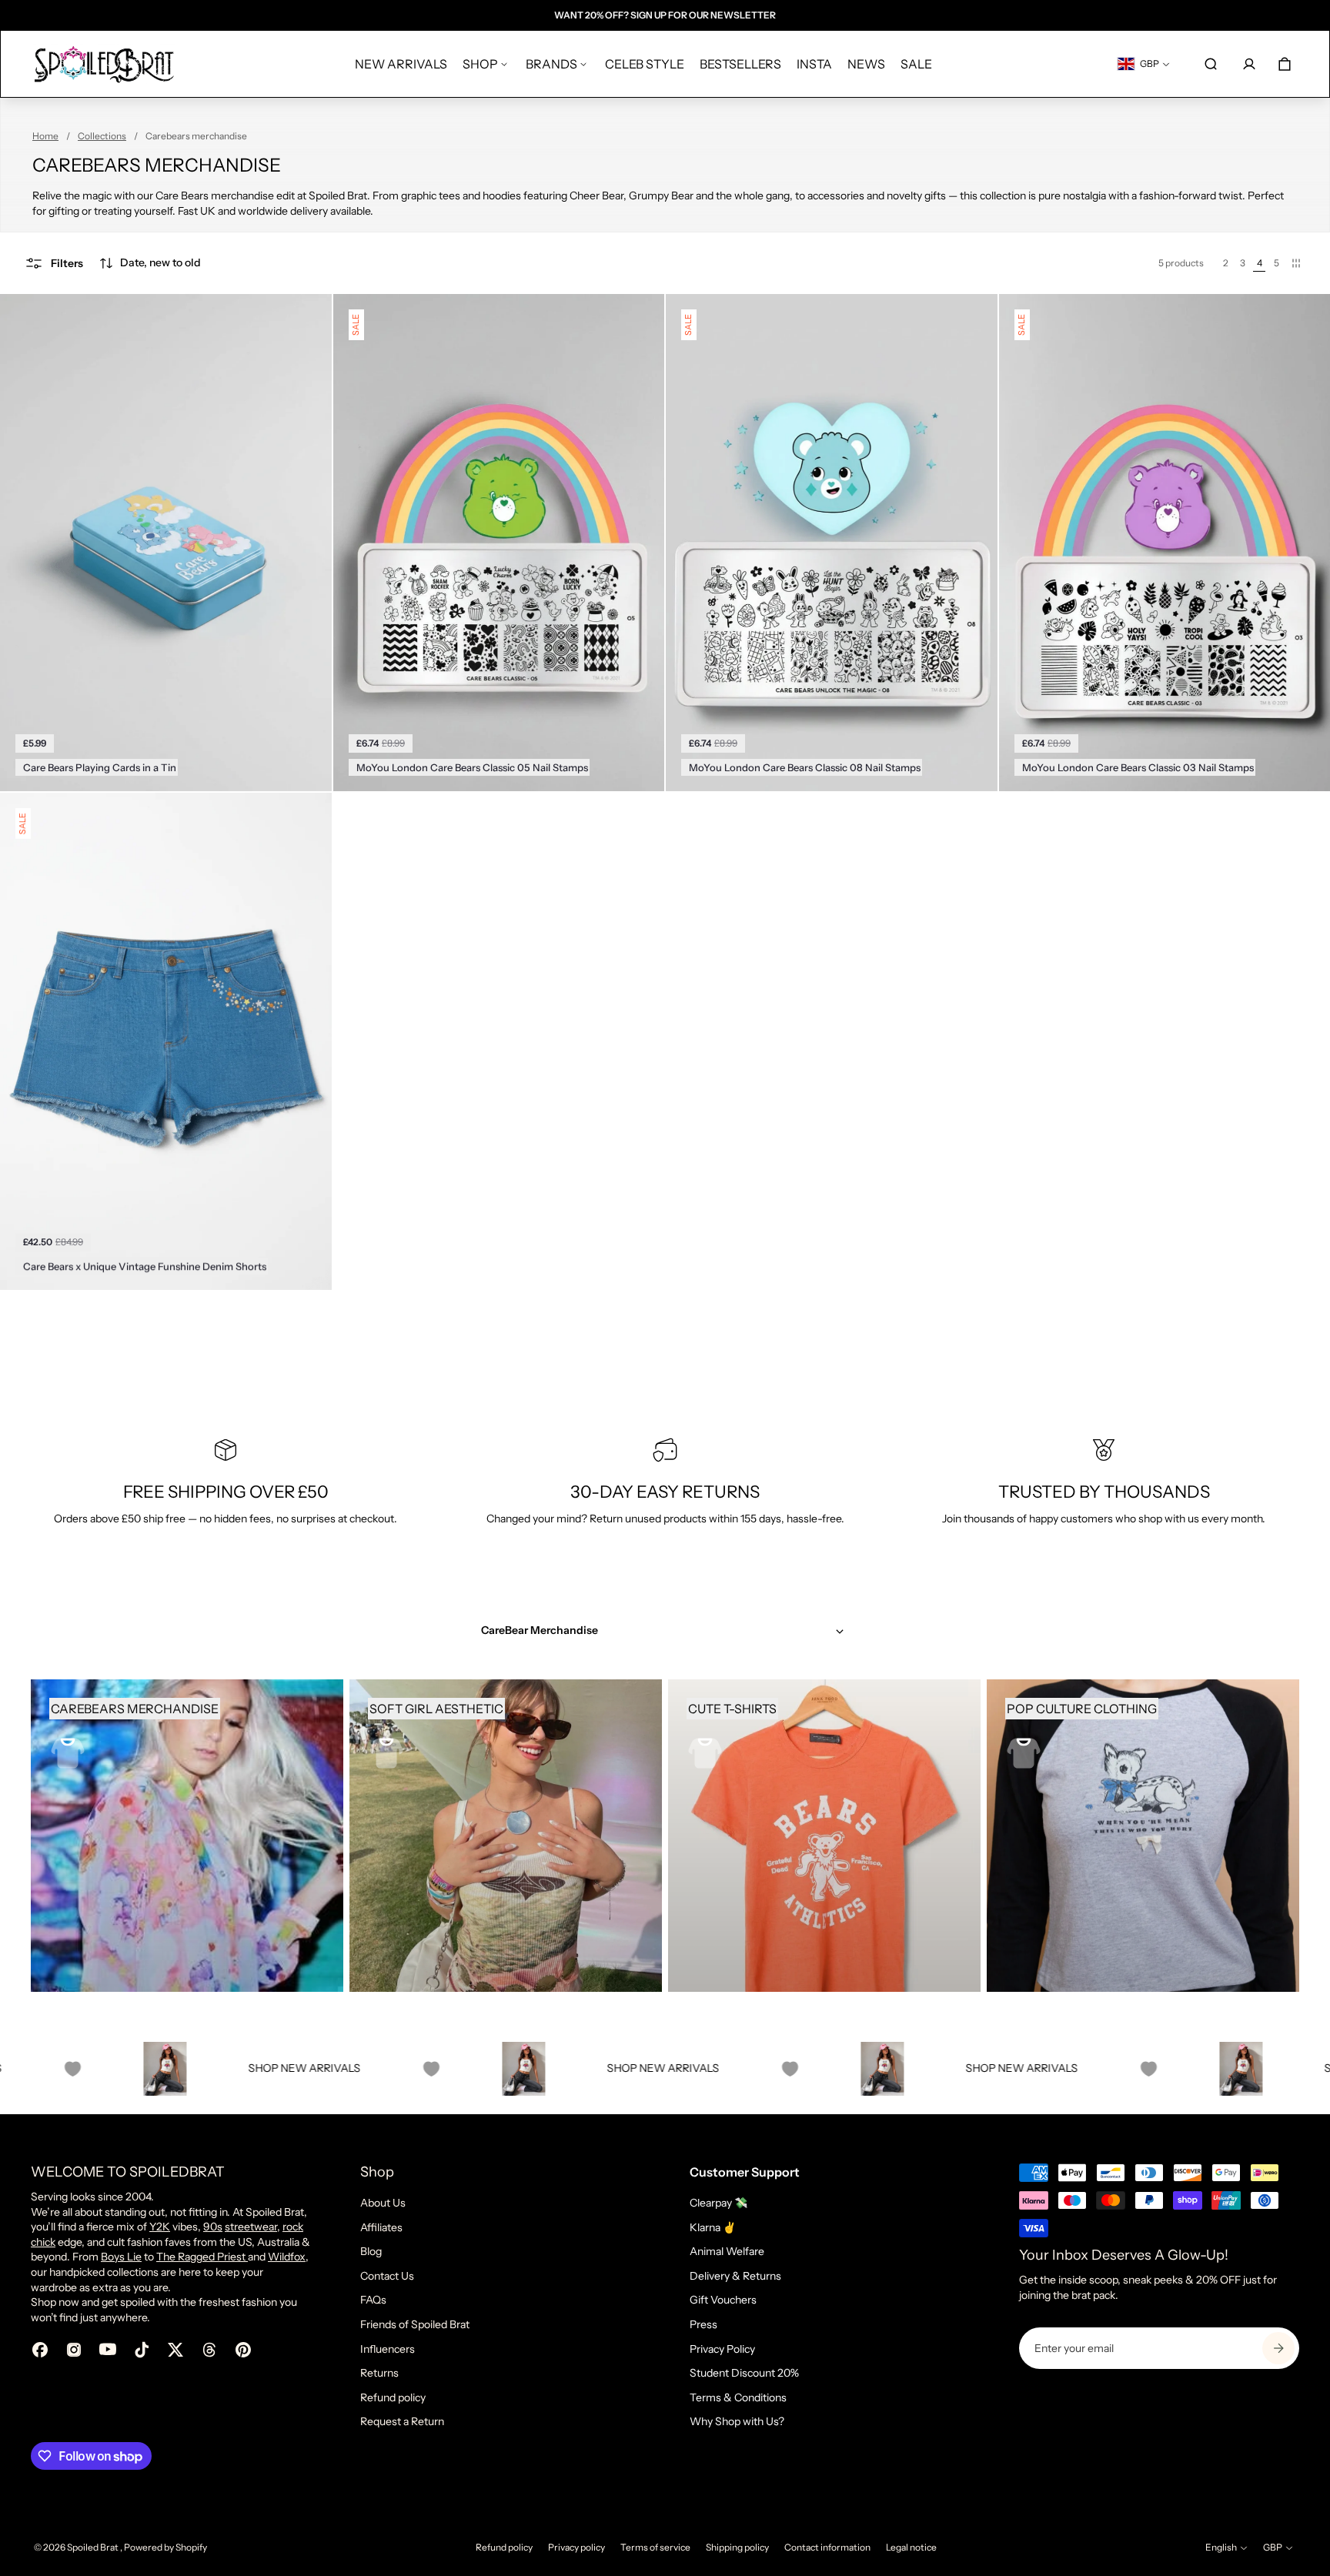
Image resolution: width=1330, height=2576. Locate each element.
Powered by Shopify (165, 2547)
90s (213, 2227)
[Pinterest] (243, 2350)
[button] (150, 263)
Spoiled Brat (94, 2547)
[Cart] (1285, 64)
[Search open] (1211, 64)
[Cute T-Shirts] (824, 1836)
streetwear (251, 2227)
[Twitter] (175, 2350)
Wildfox (287, 2257)
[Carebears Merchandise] (187, 1836)
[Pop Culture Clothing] (1143, 1836)
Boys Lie (121, 2257)
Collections (102, 136)
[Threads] (209, 2350)
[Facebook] (40, 2350)
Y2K (160, 2227)
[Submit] (1278, 2348)
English (1221, 2547)
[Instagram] (74, 2350)
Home (45, 136)
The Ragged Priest (202, 2257)
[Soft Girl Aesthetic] (506, 1836)
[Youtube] (108, 2350)
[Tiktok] (142, 2350)
